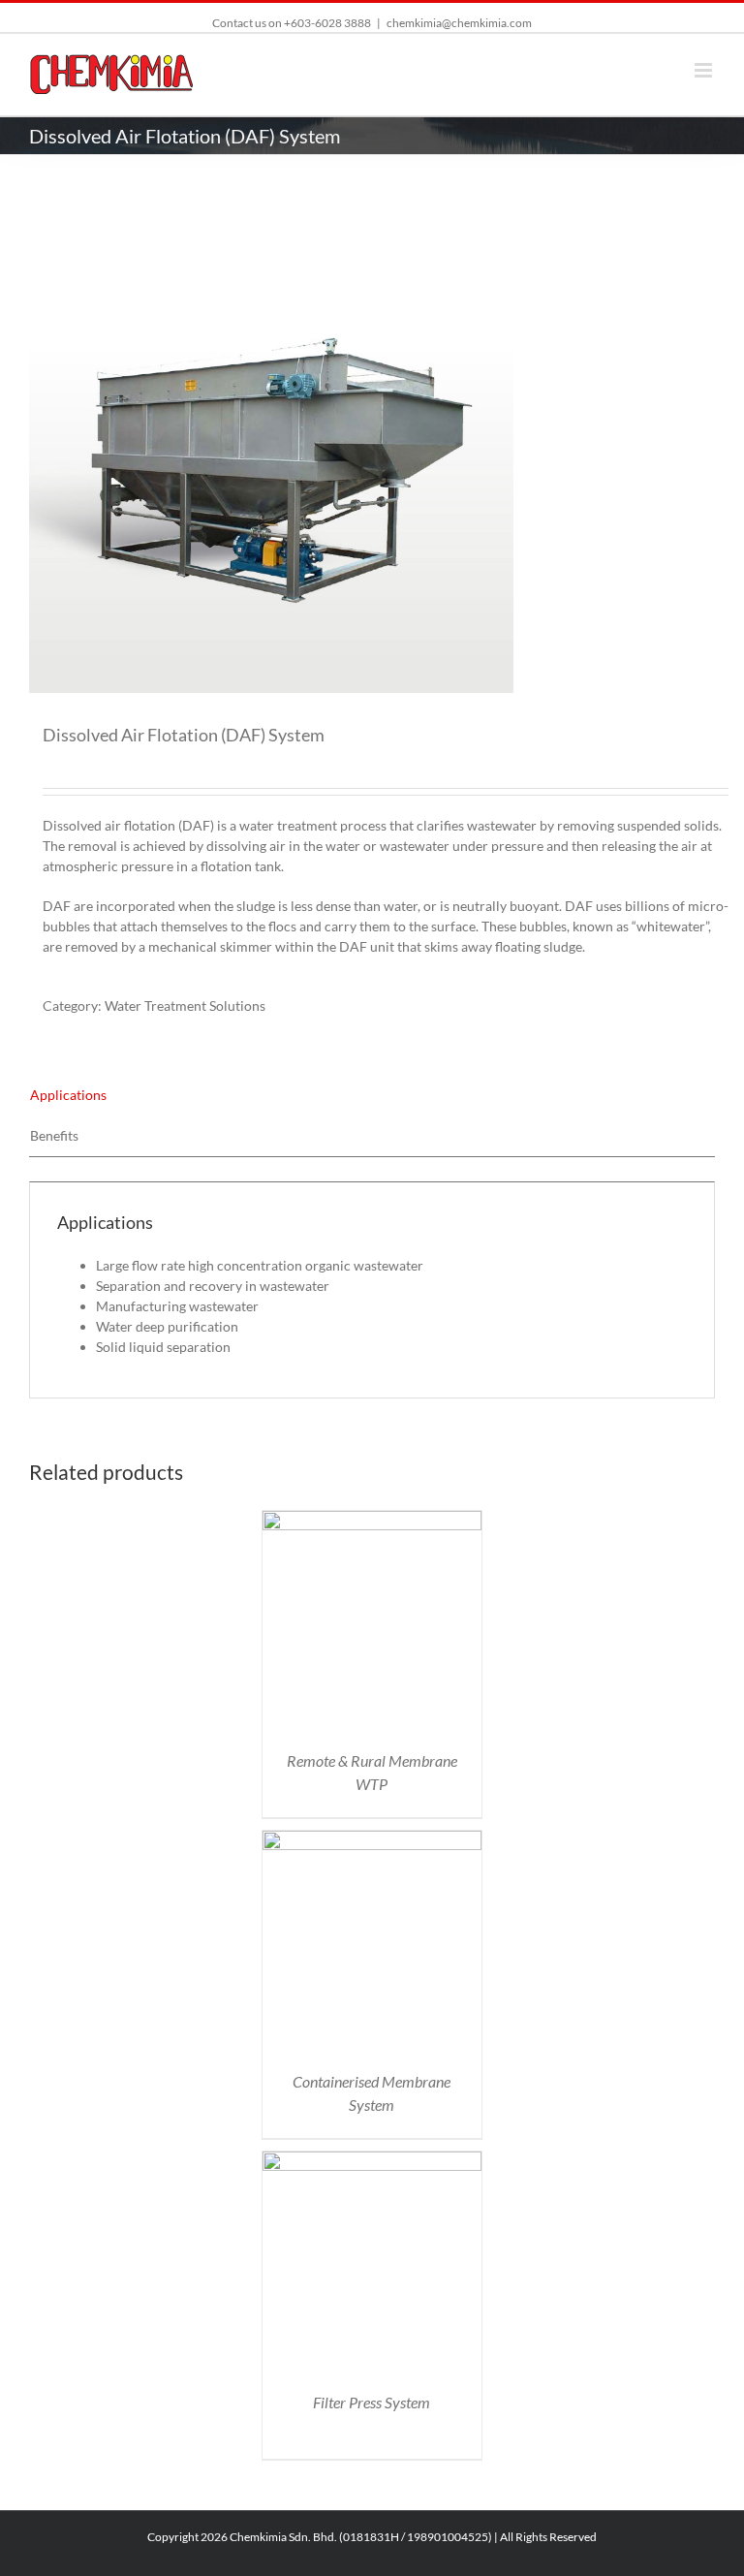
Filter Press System (372, 2402)
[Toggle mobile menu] (705, 70)
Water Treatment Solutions (185, 1005)
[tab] (372, 1095)
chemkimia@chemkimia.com (459, 23)
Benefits (54, 1135)
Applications (68, 1095)
